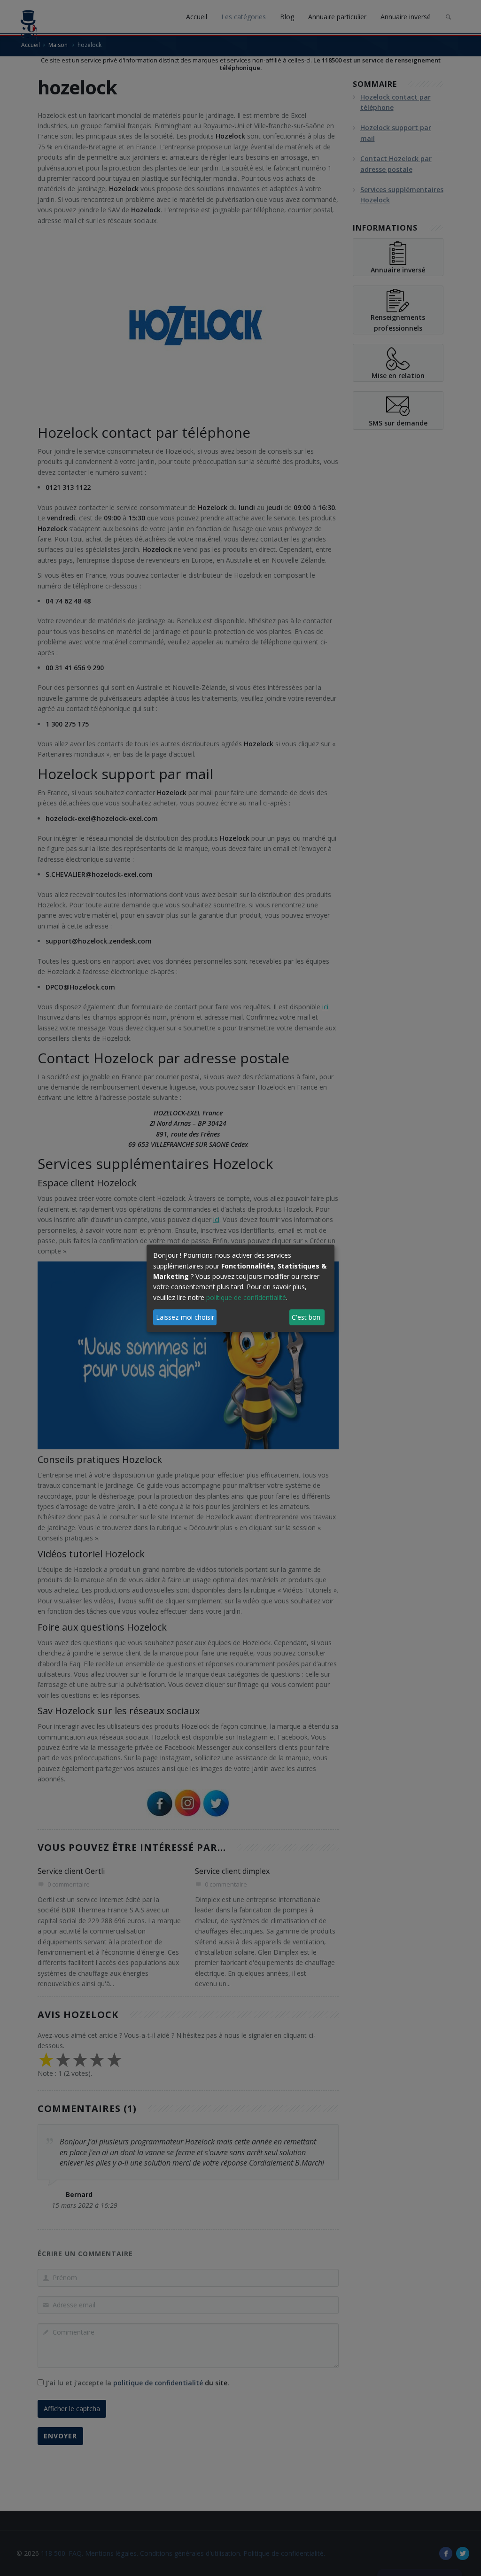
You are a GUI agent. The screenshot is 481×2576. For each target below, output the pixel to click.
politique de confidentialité (246, 1297)
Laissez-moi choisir (185, 1317)
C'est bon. (307, 1317)
